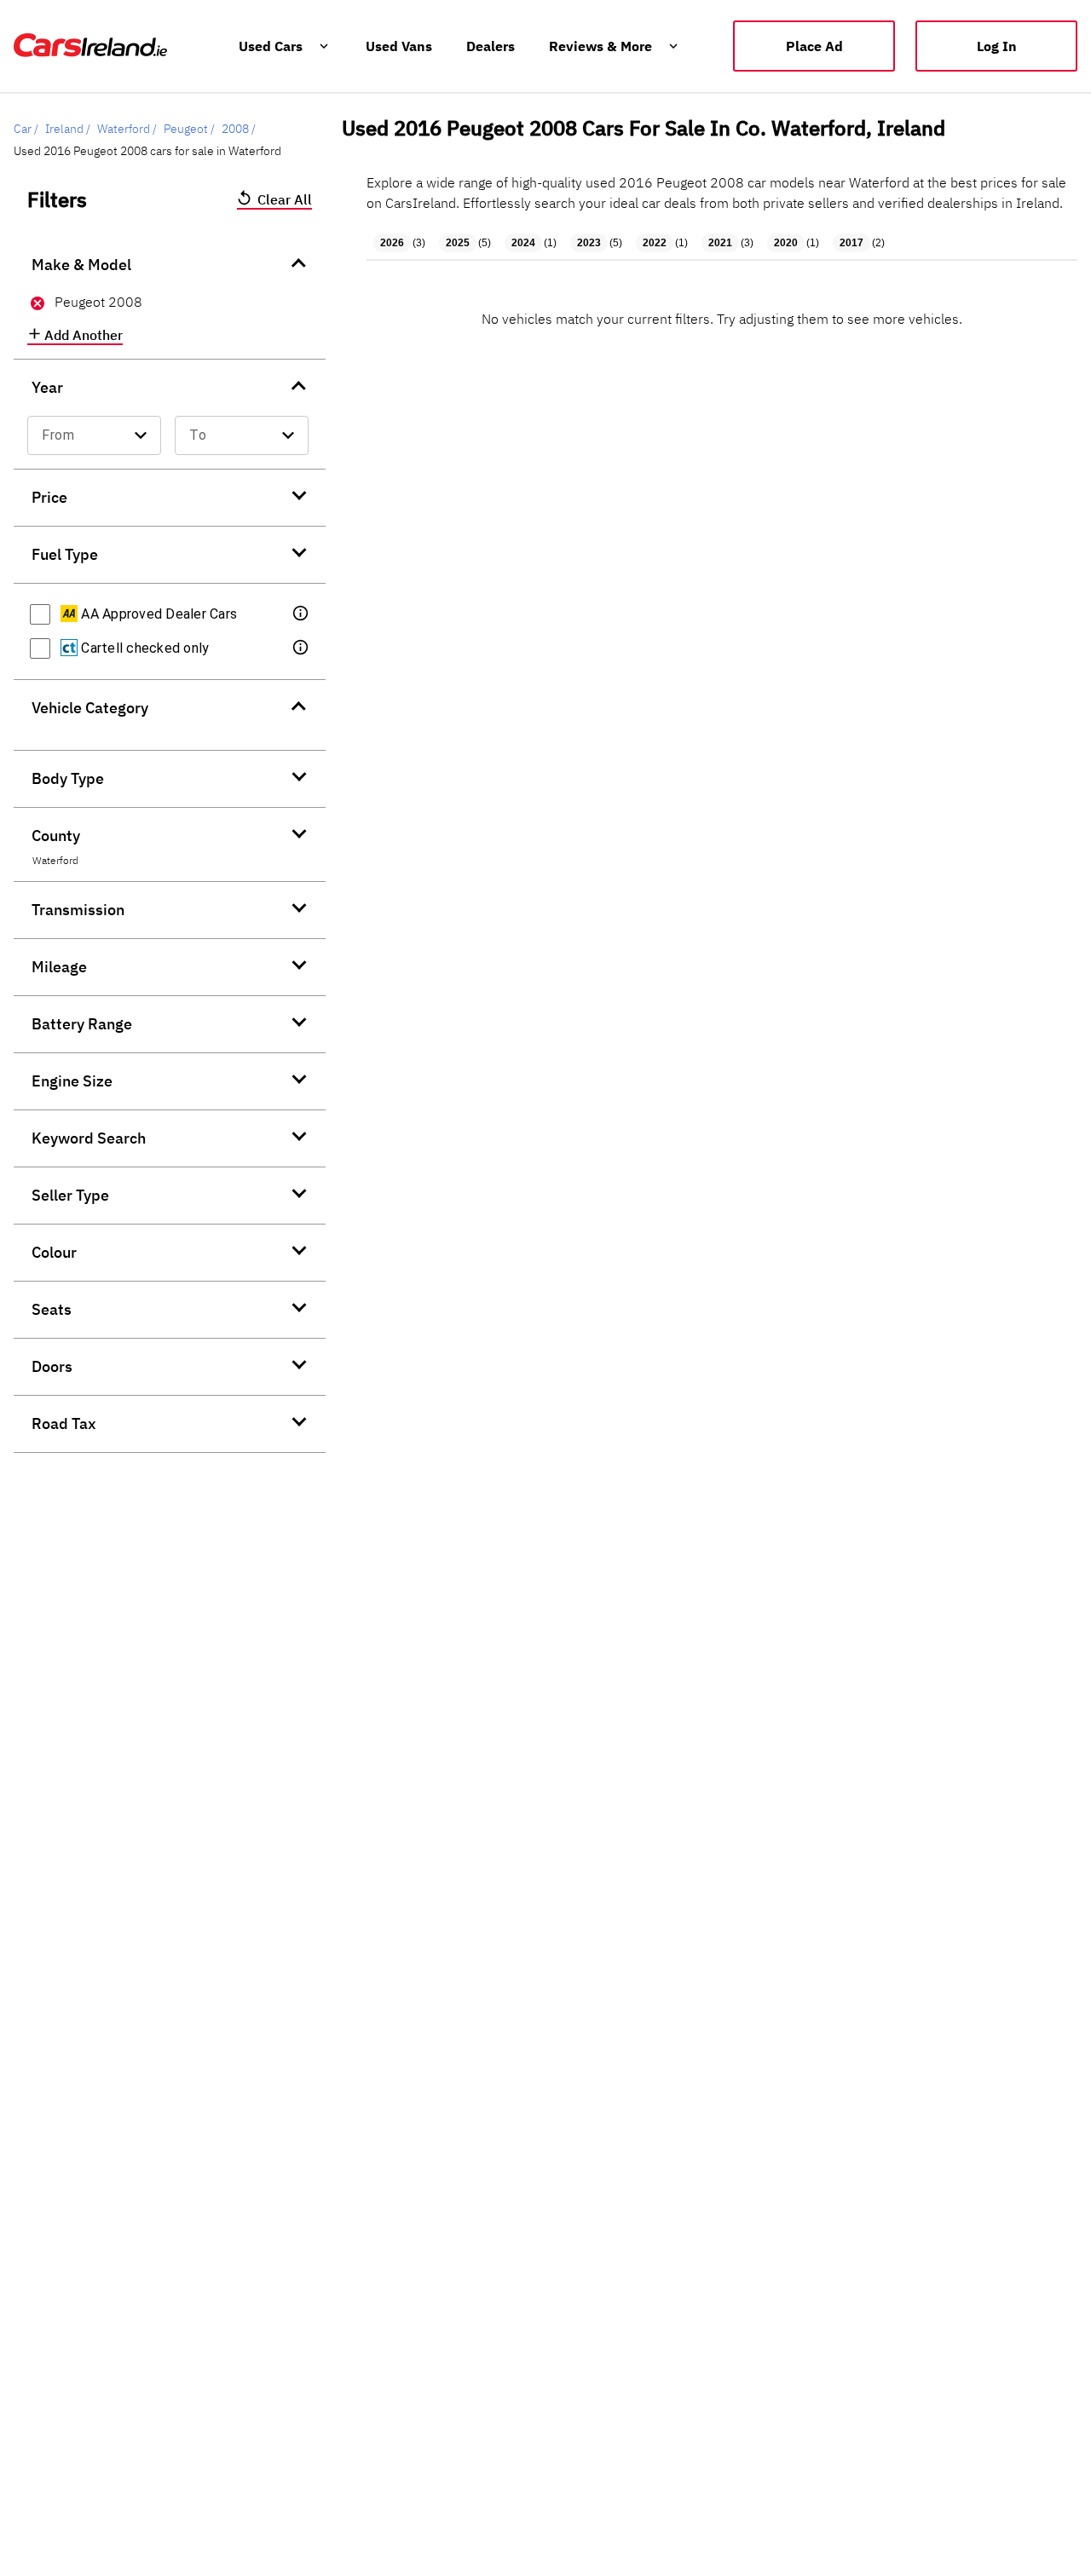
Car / (26, 129)
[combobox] (94, 435)
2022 (655, 243)
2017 (851, 243)
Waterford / (127, 129)
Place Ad (814, 46)
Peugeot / (189, 129)
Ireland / (68, 129)
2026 (392, 243)
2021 (720, 243)
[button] (302, 614)
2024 (523, 243)
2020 (786, 243)
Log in (997, 46)
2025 (458, 243)
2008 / (239, 129)
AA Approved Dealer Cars (157, 614)
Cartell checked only (143, 648)
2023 (589, 243)
